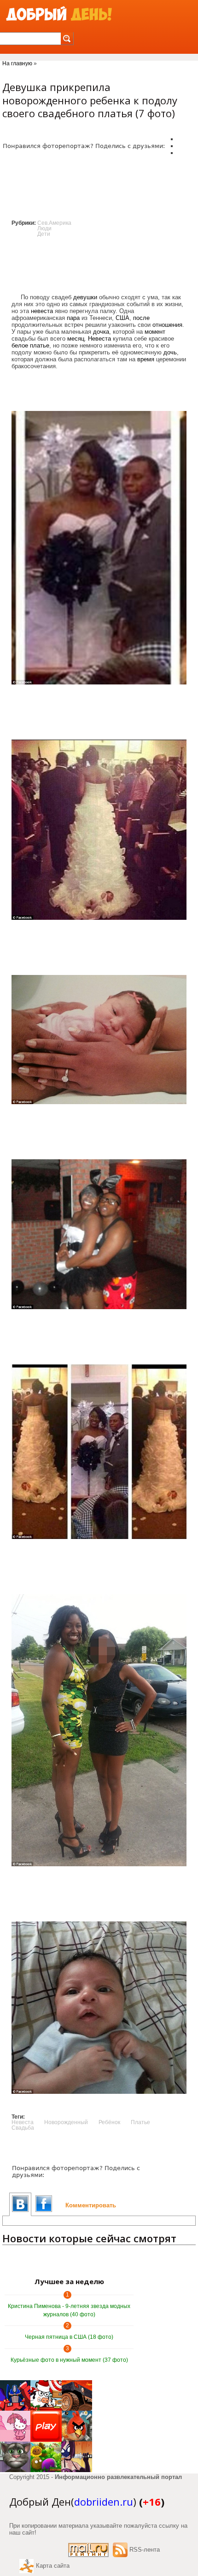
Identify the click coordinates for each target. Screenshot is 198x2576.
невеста (42, 311)
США (122, 318)
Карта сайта (53, 2566)
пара (73, 318)
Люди (44, 228)
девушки (85, 297)
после (141, 318)
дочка (101, 332)
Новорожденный (66, 2122)
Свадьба (23, 2128)
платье (40, 345)
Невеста (99, 339)
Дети (44, 234)
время (146, 359)
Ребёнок (109, 2122)
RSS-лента (145, 2550)
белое (20, 345)
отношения (167, 325)
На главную (17, 63)
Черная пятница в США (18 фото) (69, 2337)
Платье (140, 2122)
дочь (170, 352)
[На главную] (59, 14)
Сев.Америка (54, 223)
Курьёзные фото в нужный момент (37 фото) (69, 2360)
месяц (76, 339)
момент (155, 332)
